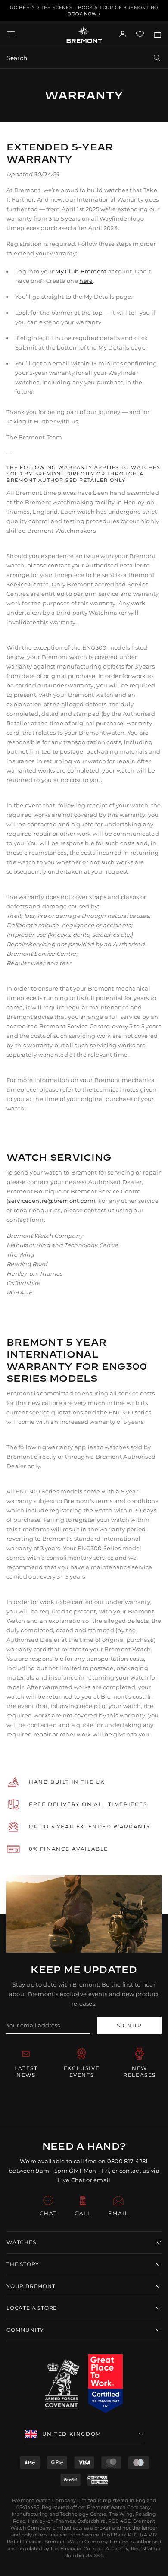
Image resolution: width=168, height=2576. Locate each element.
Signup (129, 2026)
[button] (84, 2242)
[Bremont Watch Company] (84, 34)
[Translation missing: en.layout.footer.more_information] (106, 2384)
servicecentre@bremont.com (51, 1201)
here (86, 281)
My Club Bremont (81, 271)
